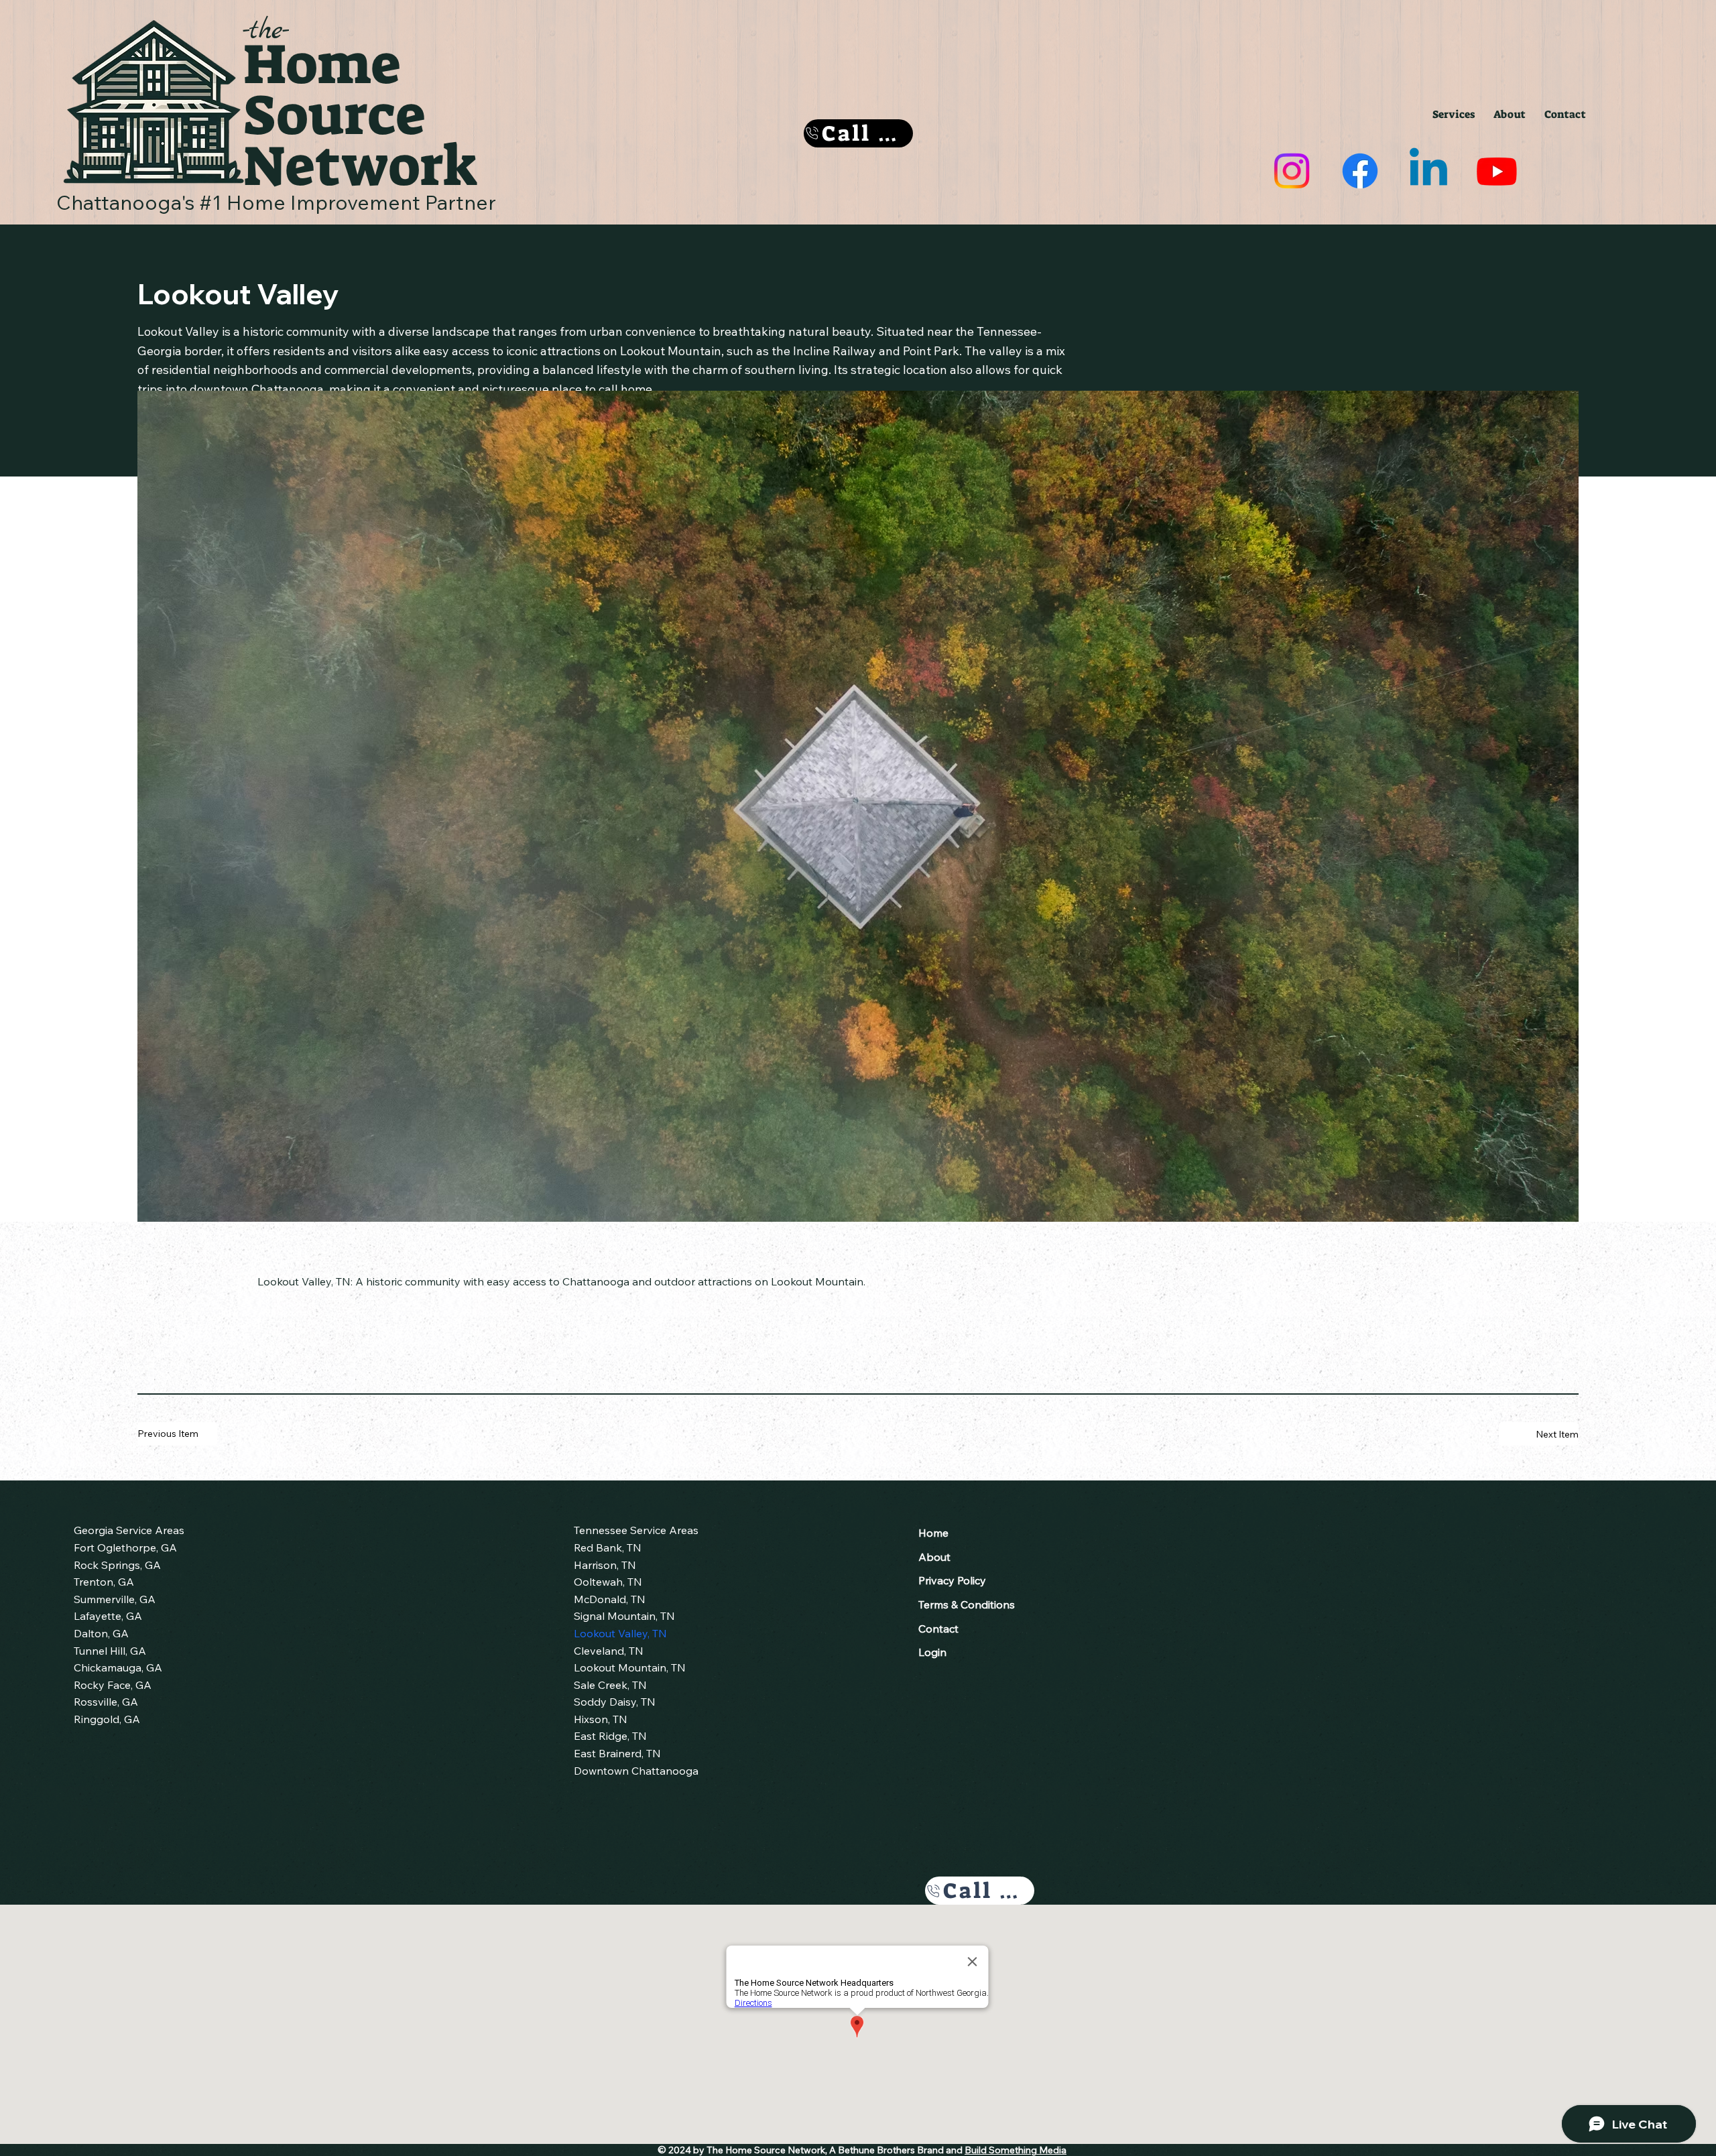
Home (322, 64)
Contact (938, 1629)
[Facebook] (1360, 171)
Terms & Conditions (967, 1604)
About (934, 1557)
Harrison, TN (605, 1565)
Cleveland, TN (609, 1651)
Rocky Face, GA (113, 1685)
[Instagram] (1292, 171)
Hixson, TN (601, 1719)
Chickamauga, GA (118, 1667)
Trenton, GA (104, 1582)
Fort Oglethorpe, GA (125, 1547)
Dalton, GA (101, 1633)
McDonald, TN (610, 1599)
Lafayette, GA (108, 1616)
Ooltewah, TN (608, 1582)
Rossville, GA (106, 1702)
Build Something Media (1016, 2150)
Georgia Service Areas (129, 1530)
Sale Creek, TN (610, 1685)
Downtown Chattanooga (636, 1771)
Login (932, 1652)
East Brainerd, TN (617, 1753)
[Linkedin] (1428, 171)
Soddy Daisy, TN (615, 1702)
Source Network (360, 141)
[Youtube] (1497, 171)
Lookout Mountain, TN (630, 1667)
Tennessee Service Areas (636, 1530)
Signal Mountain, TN (624, 1616)
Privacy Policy (952, 1580)
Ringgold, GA (107, 1719)
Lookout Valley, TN (620, 1633)
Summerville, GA (115, 1599)
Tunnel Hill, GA (110, 1651)
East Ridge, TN (610, 1736)
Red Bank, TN (608, 1547)
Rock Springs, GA (117, 1565)
